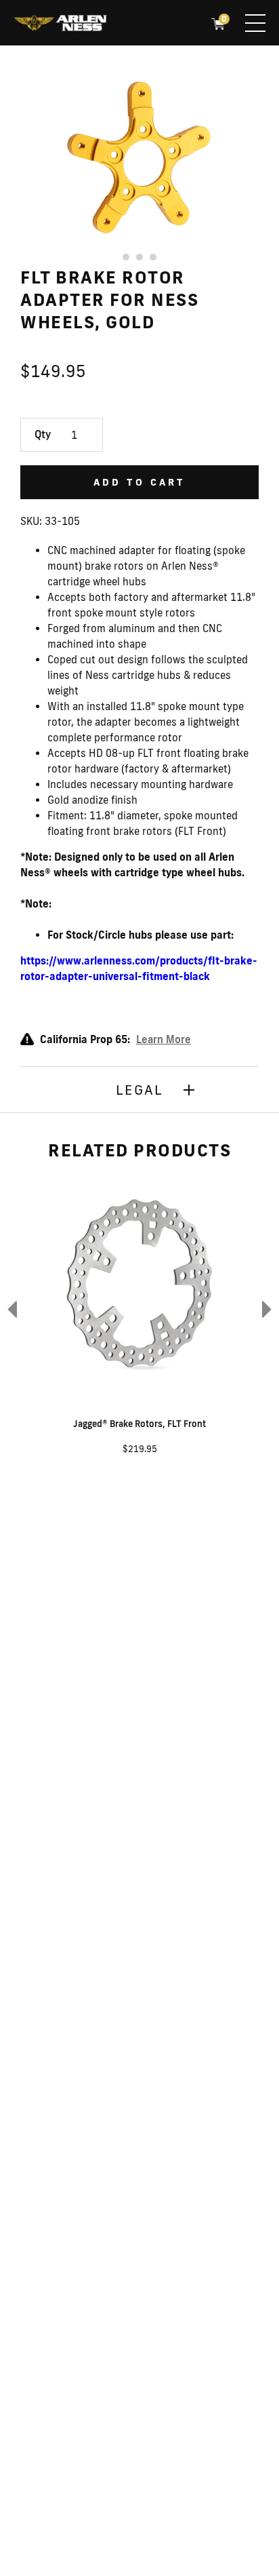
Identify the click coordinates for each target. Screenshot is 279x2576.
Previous (10, 1309)
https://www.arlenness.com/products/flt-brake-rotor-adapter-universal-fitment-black (139, 969)
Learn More (164, 1039)
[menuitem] (60, 24)
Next (269, 1309)
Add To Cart (139, 482)
